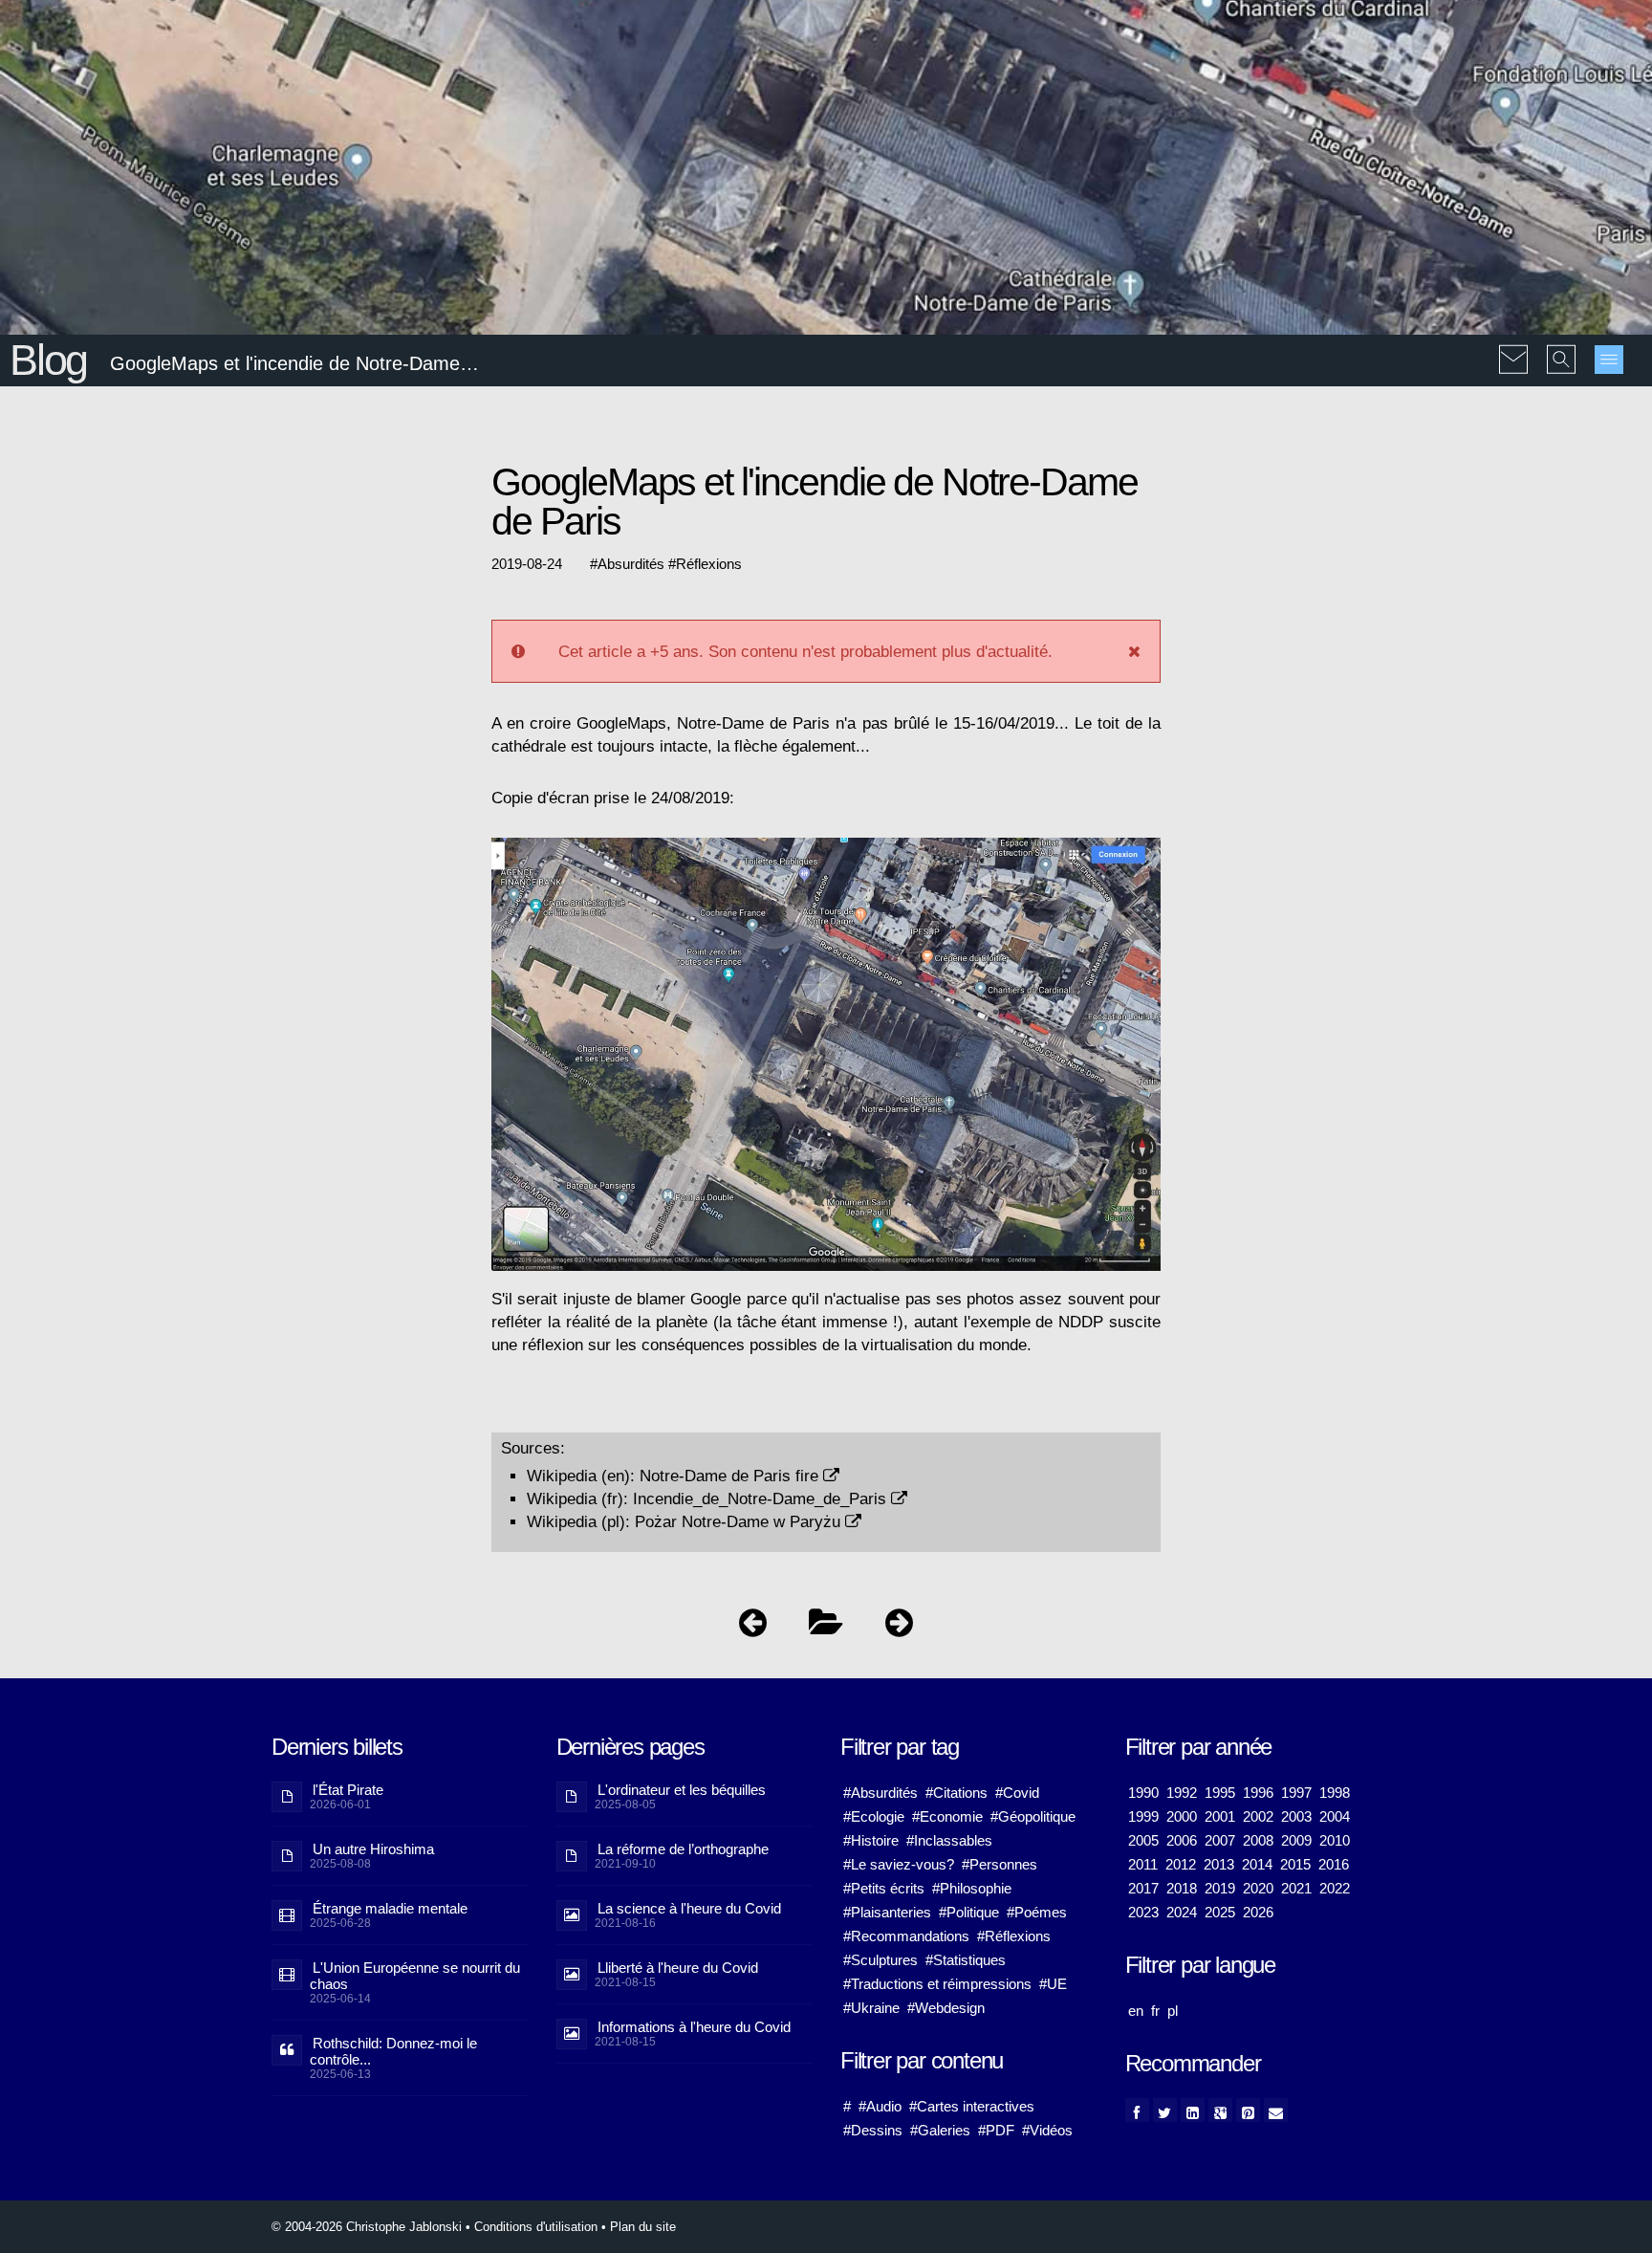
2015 (1295, 1864)
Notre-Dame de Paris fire (731, 1476)
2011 (1143, 1864)
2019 (1220, 1888)
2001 (1220, 1816)
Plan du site (643, 2227)
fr (1155, 2011)
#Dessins (873, 2130)
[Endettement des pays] (753, 1627)
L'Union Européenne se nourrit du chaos (415, 1976)
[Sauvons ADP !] (899, 1627)
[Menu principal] (1609, 360)
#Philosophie (972, 1888)
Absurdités (631, 564)
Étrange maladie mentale (390, 1908)
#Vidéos (1047, 2130)
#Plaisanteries (887, 1912)
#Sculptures (880, 1960)
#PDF (996, 2130)
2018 (1182, 1888)
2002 (1258, 1816)
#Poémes (1037, 1912)
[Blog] (826, 1627)
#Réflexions (1014, 1936)
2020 (1258, 1888)
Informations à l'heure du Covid (694, 2027)
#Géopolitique (1033, 1816)
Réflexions (709, 564)
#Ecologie (874, 1816)
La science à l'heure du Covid (689, 1908)
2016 (1334, 1864)
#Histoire (871, 1840)
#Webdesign (946, 2008)
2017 (1143, 1888)
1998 (1335, 1793)
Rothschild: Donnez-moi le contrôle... (393, 2051)
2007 (1220, 1840)
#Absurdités (880, 1793)
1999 (1143, 1816)
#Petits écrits (884, 1888)
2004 (1335, 1816)
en (1136, 2011)
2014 (1257, 1864)
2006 (1182, 1840)
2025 (1220, 1912)
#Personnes (1000, 1864)
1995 (1220, 1793)
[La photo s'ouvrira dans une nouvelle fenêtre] (826, 846)
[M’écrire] (1513, 346)
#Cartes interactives (972, 2106)
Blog (48, 360)
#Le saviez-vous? (899, 1864)
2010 (1335, 1840)
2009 (1296, 1840)
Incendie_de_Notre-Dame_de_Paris (762, 1498)
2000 (1182, 1816)
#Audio (880, 2106)
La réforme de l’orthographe (683, 1849)
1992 (1182, 1793)
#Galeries (940, 2130)
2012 (1181, 1864)
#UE (1053, 1984)
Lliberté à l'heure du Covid (678, 1968)
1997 (1296, 1793)
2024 (1182, 1912)
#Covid (1017, 1793)
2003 (1296, 1816)
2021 (1296, 1888)
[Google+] (1220, 2110)
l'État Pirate (348, 1790)
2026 (1258, 1912)
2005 (1143, 1840)
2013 (1219, 1864)
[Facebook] (1137, 2110)
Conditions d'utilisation (536, 2227)
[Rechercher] (1561, 346)
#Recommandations (906, 1936)
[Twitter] (1165, 2110)
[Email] (1276, 2110)
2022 (1335, 1888)
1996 (1258, 1793)
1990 (1143, 1793)
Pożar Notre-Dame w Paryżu (740, 1521)
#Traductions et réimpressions (937, 1984)
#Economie (947, 1816)
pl (1173, 2011)
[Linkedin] (1193, 2110)
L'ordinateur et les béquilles (682, 1790)
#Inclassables (949, 1840)
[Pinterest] (1248, 2110)
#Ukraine (871, 2008)
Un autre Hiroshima (373, 1849)
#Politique (969, 1912)
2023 (1143, 1912)
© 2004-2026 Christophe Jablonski (367, 2227)
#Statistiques (966, 1960)
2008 (1258, 1840)
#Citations (956, 1793)
